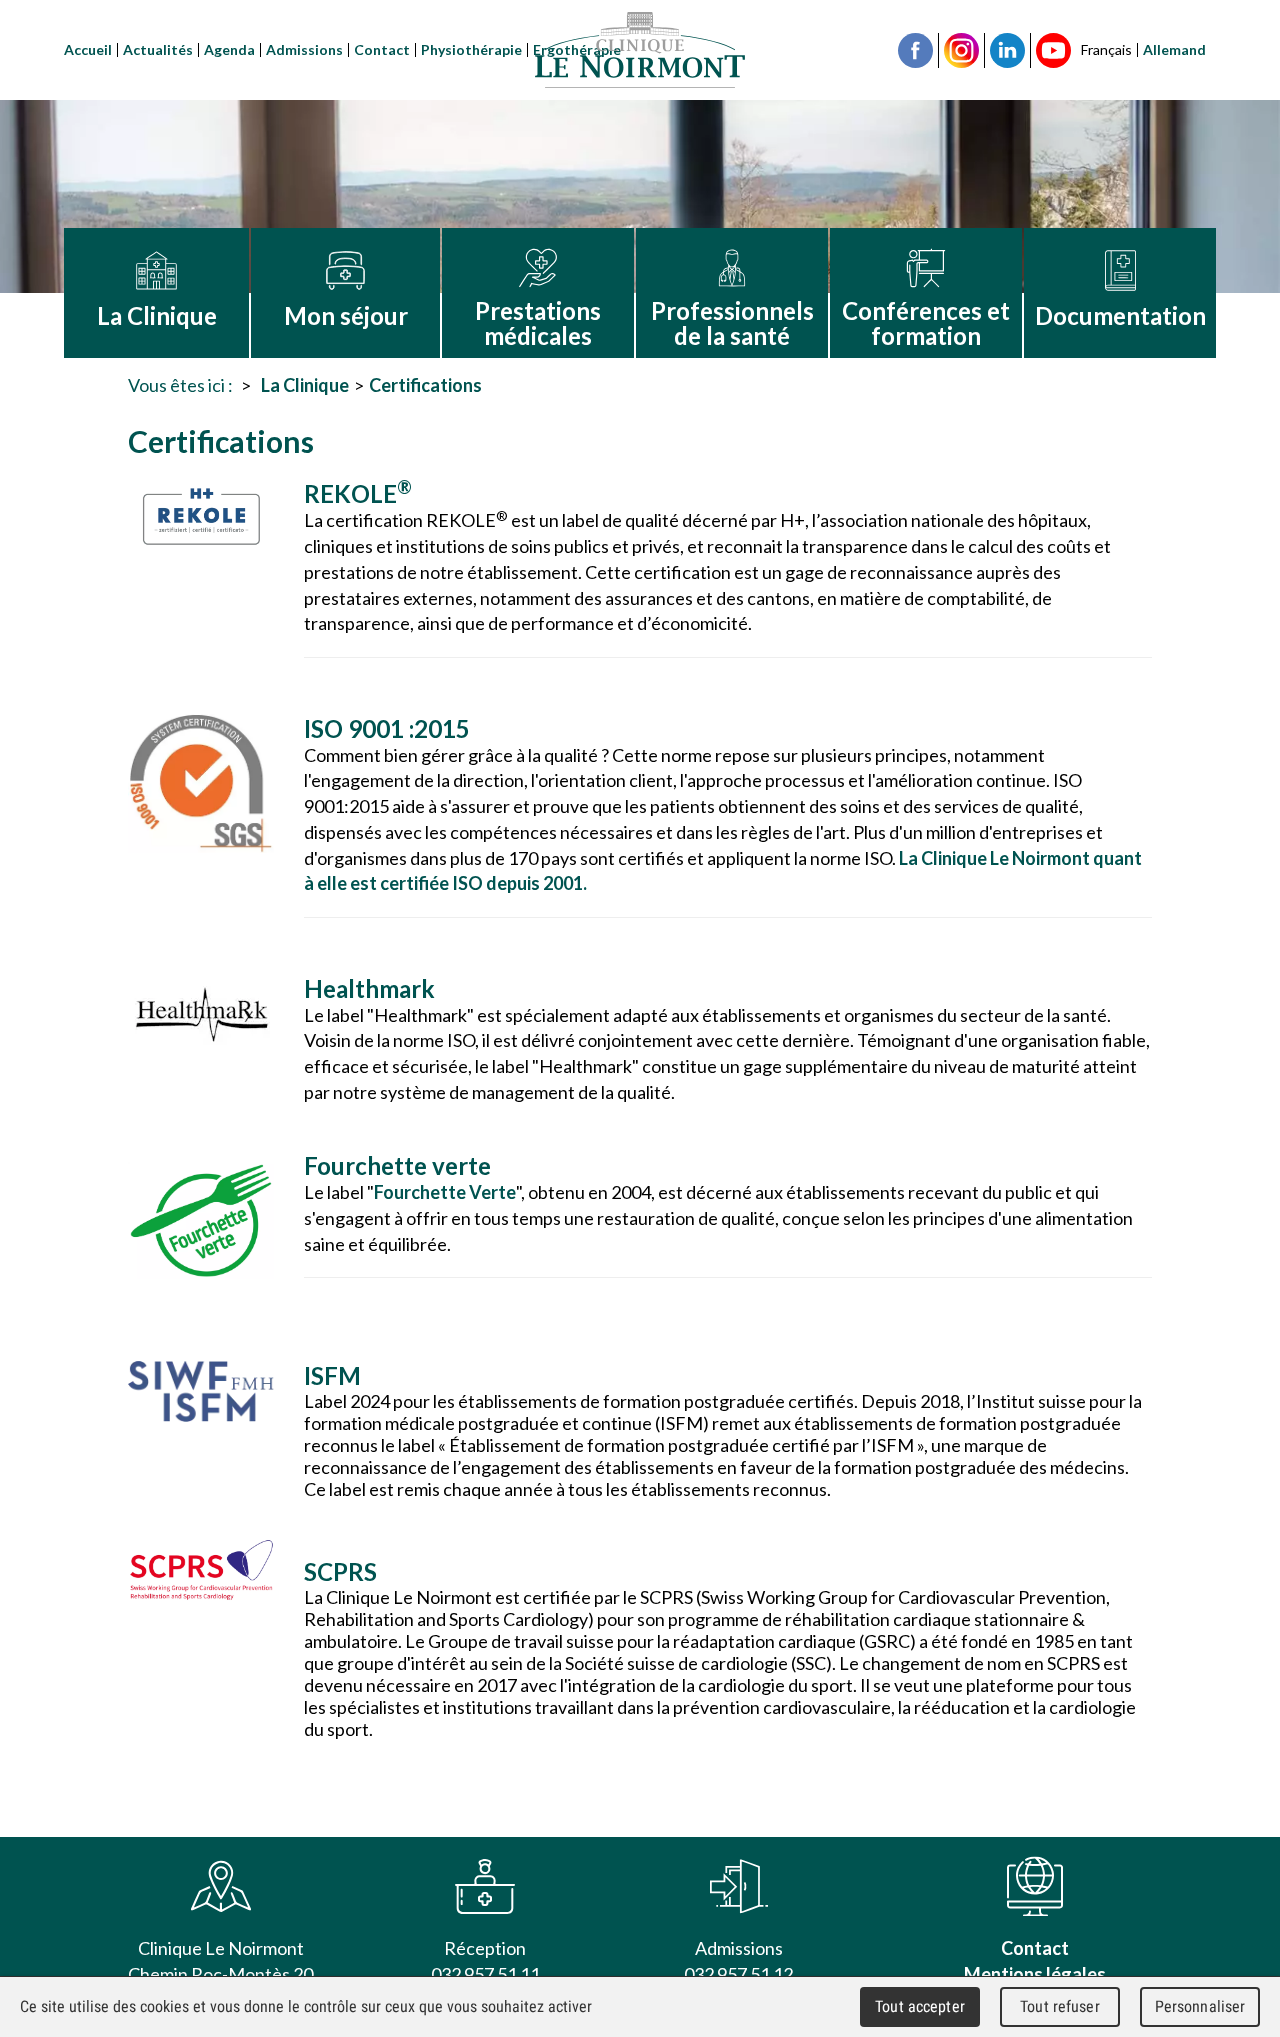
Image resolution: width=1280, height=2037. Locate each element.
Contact (382, 49)
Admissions (304, 49)
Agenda (229, 49)
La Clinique (305, 385)
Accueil (88, 49)
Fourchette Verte (445, 1192)
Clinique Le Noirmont (640, 50)
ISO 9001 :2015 (387, 728)
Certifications (425, 385)
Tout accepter (920, 2006)
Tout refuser (1060, 2006)
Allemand (1174, 49)
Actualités (158, 49)
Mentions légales (1035, 1974)
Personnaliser (1200, 2006)
